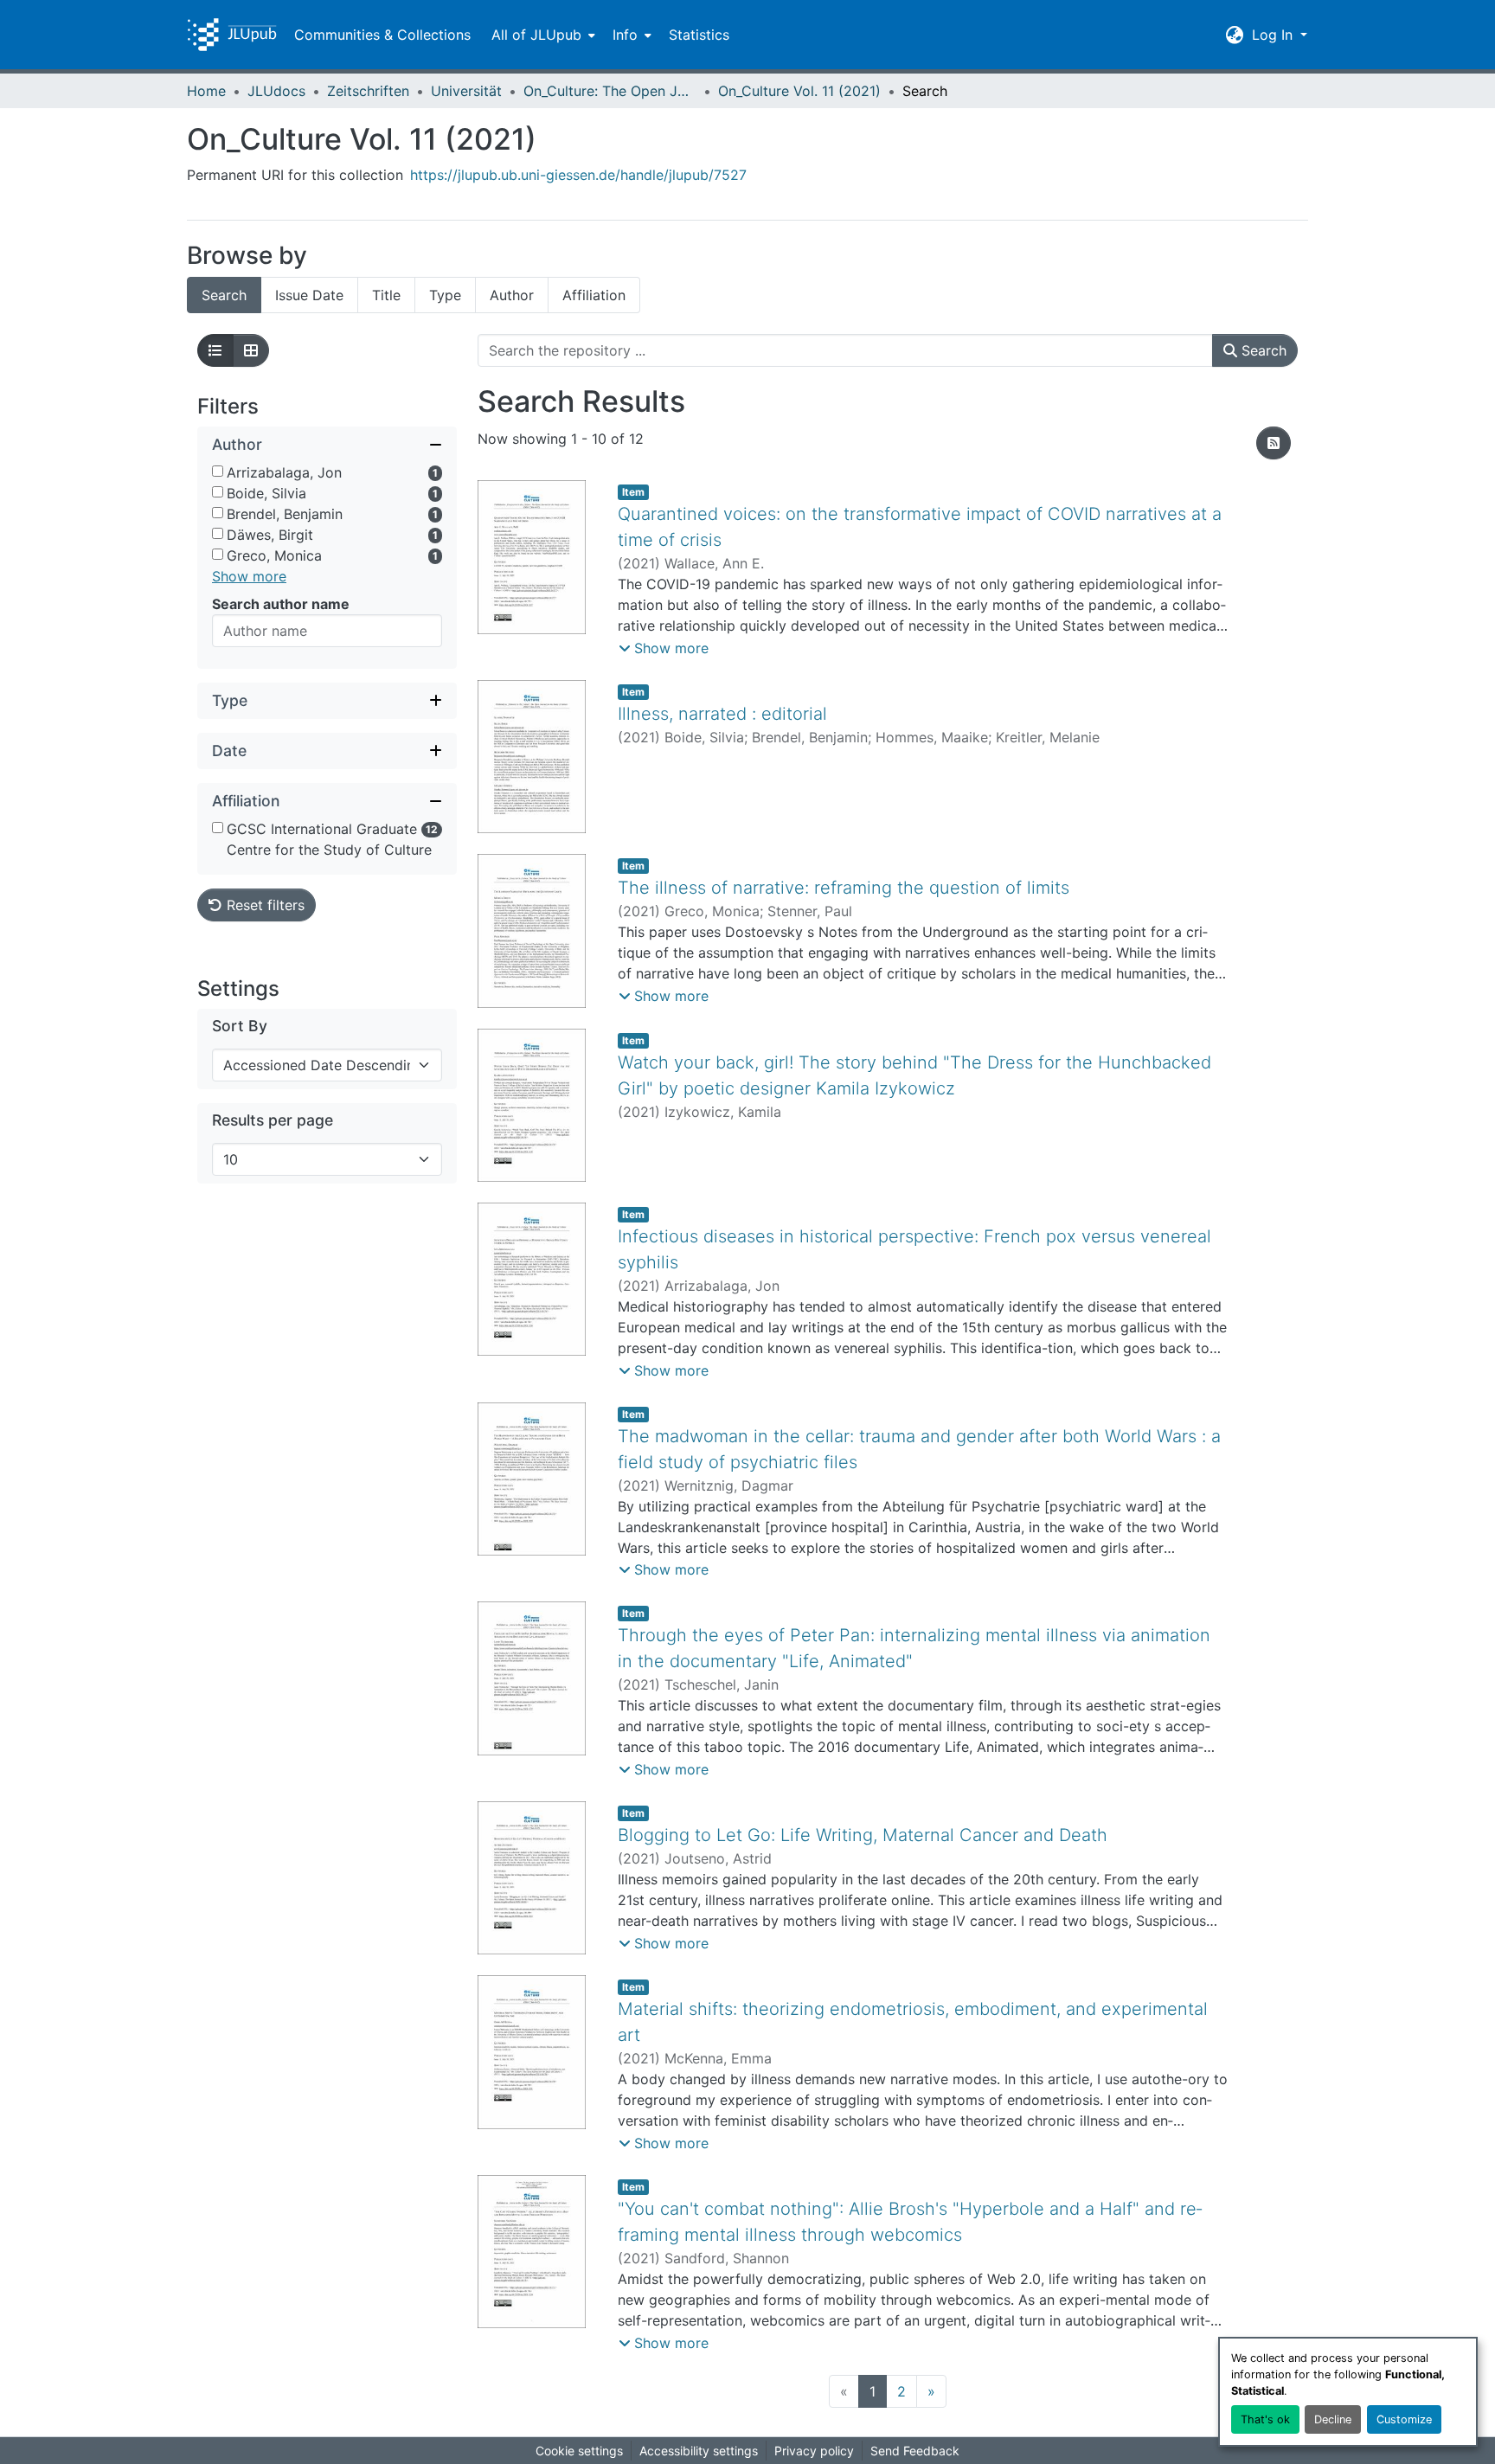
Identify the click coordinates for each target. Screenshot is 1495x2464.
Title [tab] (386, 295)
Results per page (273, 1120)
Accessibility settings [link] (699, 2451)
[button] (232, 35)
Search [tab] (224, 295)
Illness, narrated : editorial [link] (722, 714)
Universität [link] (466, 91)
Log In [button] (1274, 35)
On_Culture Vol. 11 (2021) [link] (799, 91)
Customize (1404, 2419)
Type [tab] (445, 295)
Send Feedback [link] (915, 2451)
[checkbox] (218, 471)
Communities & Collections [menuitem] (382, 35)
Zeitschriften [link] (368, 91)
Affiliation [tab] (594, 295)
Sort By (240, 1026)
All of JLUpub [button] (536, 35)
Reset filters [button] (263, 905)
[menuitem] (542, 35)
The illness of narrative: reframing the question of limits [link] (844, 888)
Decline (1333, 2419)
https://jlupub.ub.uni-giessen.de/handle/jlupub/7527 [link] (578, 175)
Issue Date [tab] (309, 295)
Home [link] (206, 91)
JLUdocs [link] (276, 91)
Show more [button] (249, 576)
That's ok (1265, 2419)
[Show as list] (215, 350)
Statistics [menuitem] (699, 35)
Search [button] (1262, 350)
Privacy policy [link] (814, 2451)
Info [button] (625, 35)
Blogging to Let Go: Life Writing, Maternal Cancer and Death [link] (863, 1835)
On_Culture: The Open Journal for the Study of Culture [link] (610, 91)
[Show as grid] (251, 350)
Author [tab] (512, 295)
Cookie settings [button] (579, 2451)
